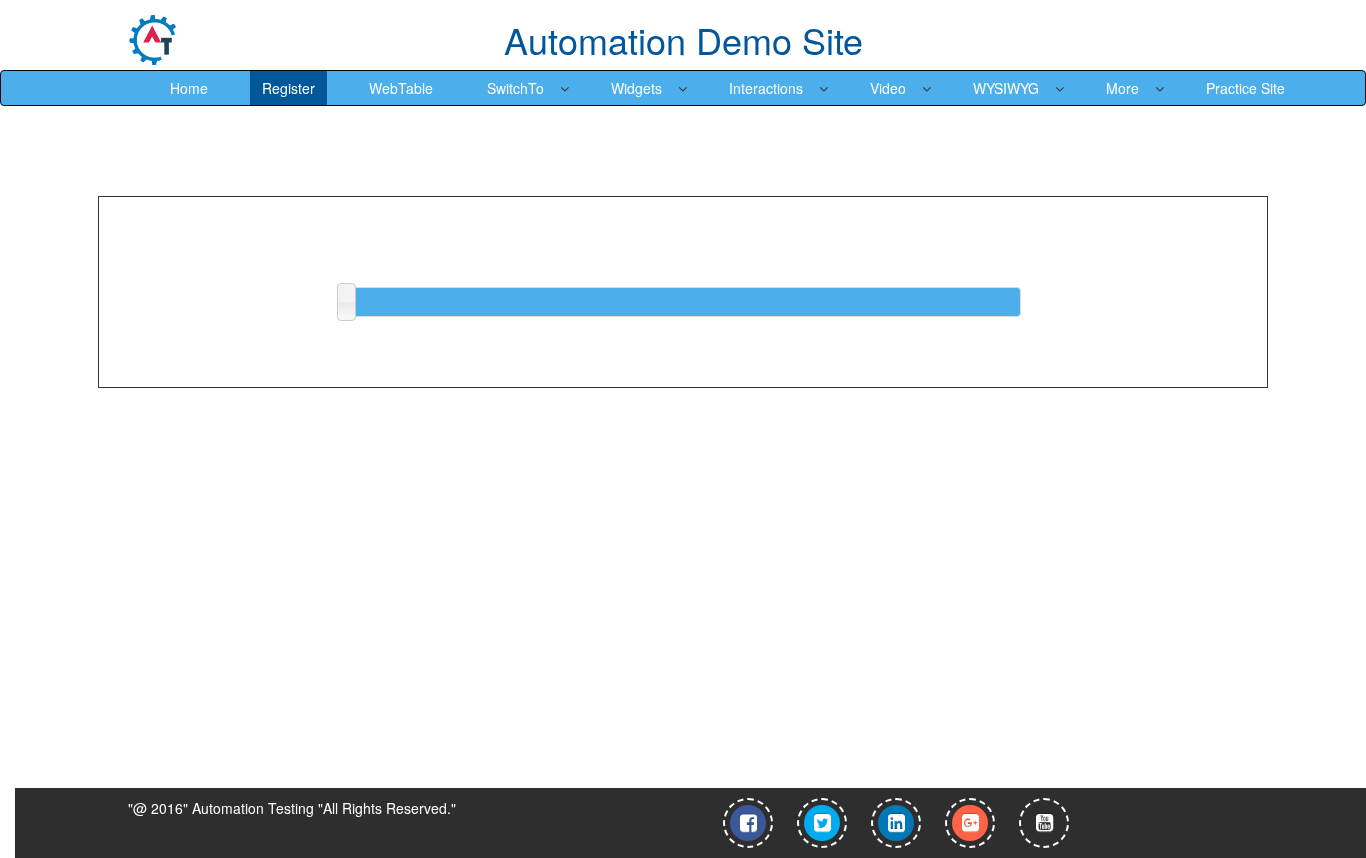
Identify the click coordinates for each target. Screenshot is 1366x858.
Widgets (636, 88)
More (1122, 88)
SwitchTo (515, 88)
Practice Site (1245, 88)
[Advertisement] (171, 633)
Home (189, 88)
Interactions (766, 88)
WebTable (401, 88)
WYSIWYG (1006, 88)
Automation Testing (253, 808)
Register (288, 88)
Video (888, 88)
